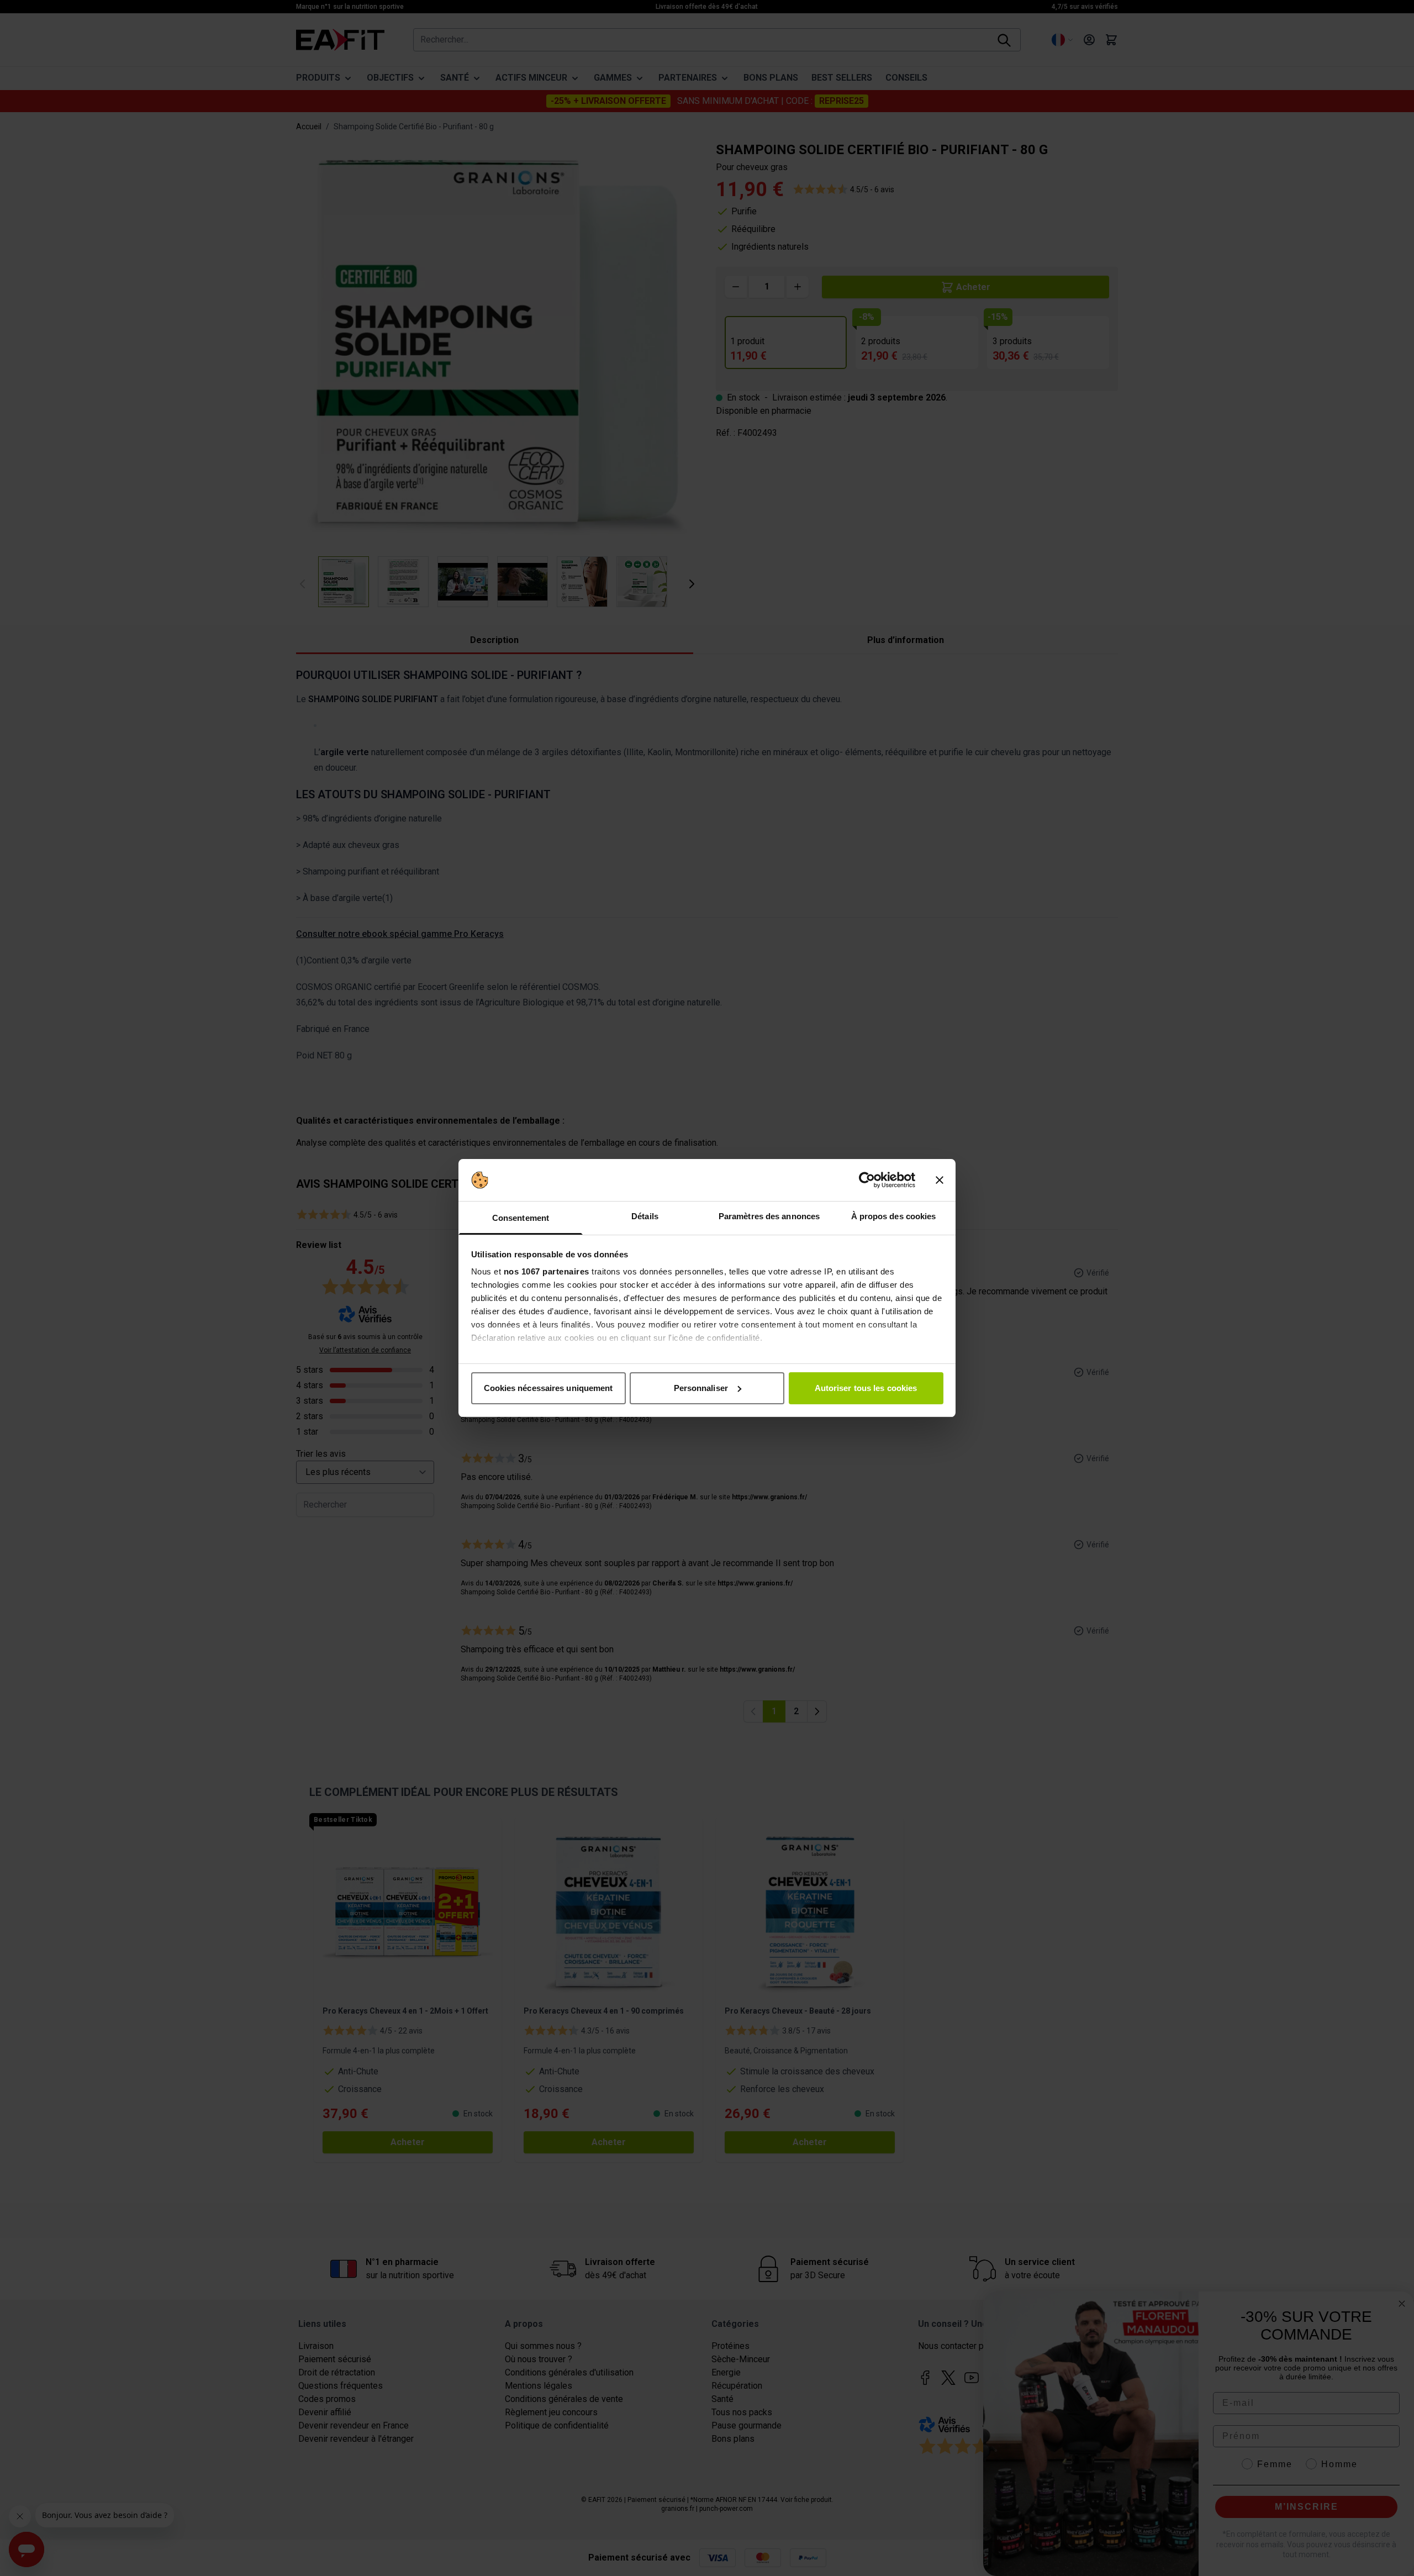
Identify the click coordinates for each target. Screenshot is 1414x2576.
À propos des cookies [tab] (894, 1216)
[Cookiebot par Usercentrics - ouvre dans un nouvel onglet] (867, 1180)
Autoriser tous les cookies (866, 1388)
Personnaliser (701, 1388)
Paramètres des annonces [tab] (769, 1216)
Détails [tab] (645, 1216)
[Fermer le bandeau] (940, 1180)
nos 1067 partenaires (547, 1271)
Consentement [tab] (521, 1218)
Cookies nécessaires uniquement (548, 1388)
